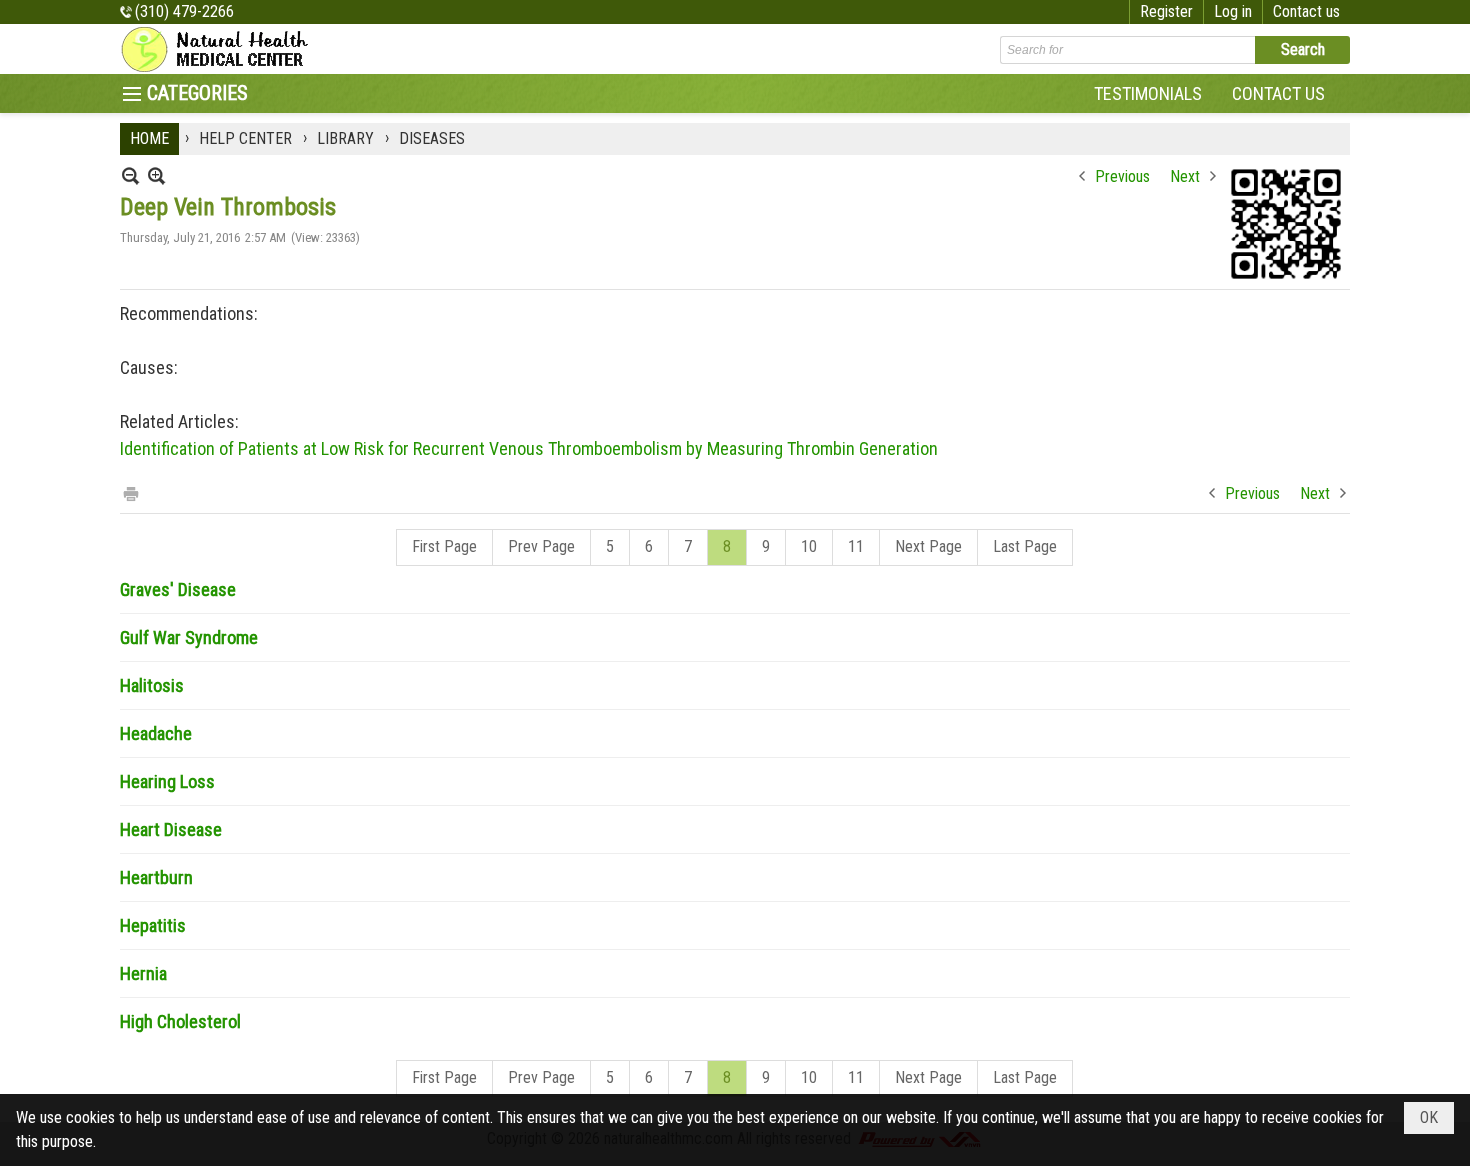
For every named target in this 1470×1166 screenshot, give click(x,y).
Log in (1233, 11)
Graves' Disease (178, 589)
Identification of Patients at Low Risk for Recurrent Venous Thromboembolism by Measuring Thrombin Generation (529, 448)
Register (1166, 11)
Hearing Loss (167, 781)
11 (856, 546)
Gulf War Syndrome (189, 637)
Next (1185, 176)
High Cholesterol (180, 1021)
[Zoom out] (156, 175)
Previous (1122, 176)
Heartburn (156, 877)
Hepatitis (153, 925)
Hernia (143, 973)
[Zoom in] (130, 175)
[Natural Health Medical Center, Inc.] (220, 49)
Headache (156, 733)
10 (809, 546)
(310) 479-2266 (184, 11)
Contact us (1306, 11)
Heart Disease (171, 829)
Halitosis (152, 685)
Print (130, 492)
